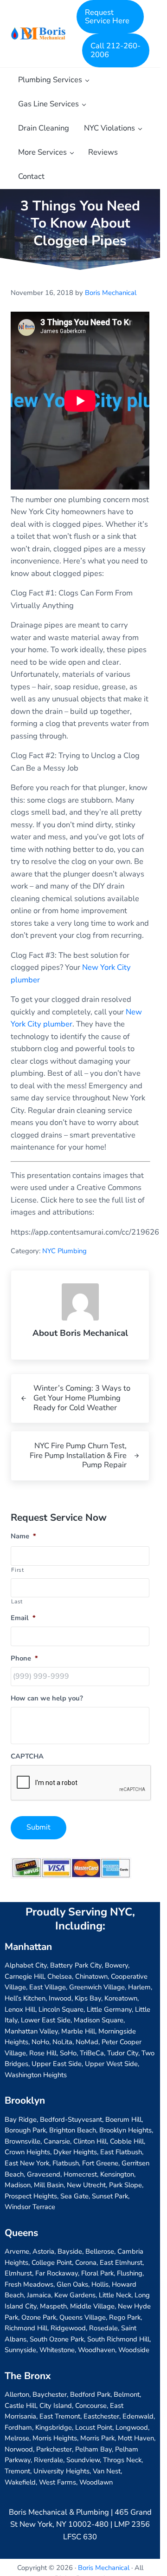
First (17, 1570)
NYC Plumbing (64, 1251)
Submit (39, 1827)
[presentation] (81, 1783)
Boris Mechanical (104, 2568)
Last (17, 1602)
